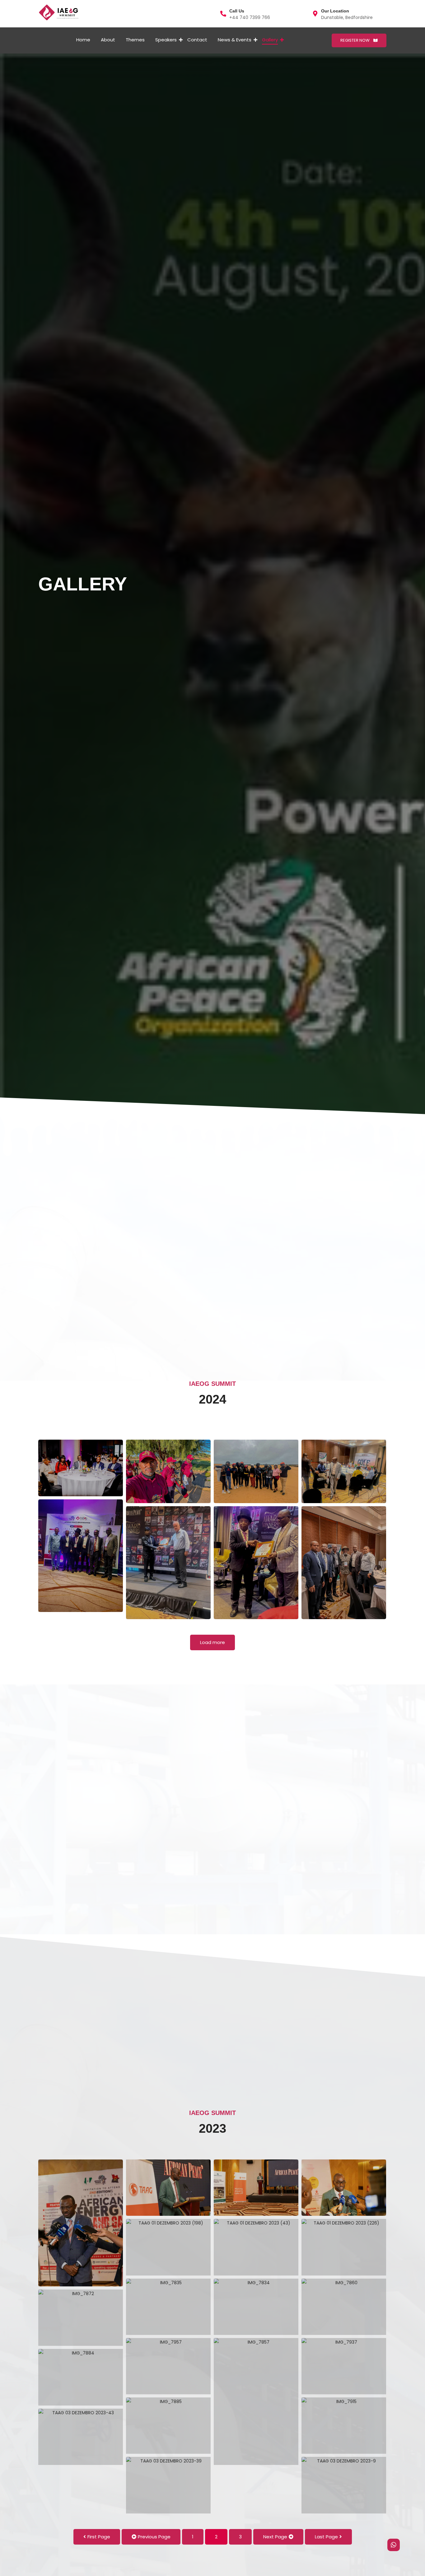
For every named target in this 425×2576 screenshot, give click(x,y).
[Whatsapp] (394, 2545)
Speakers (166, 40)
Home (83, 40)
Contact (197, 40)
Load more (213, 1642)
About (108, 40)
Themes (135, 40)
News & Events (235, 40)
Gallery (270, 40)
